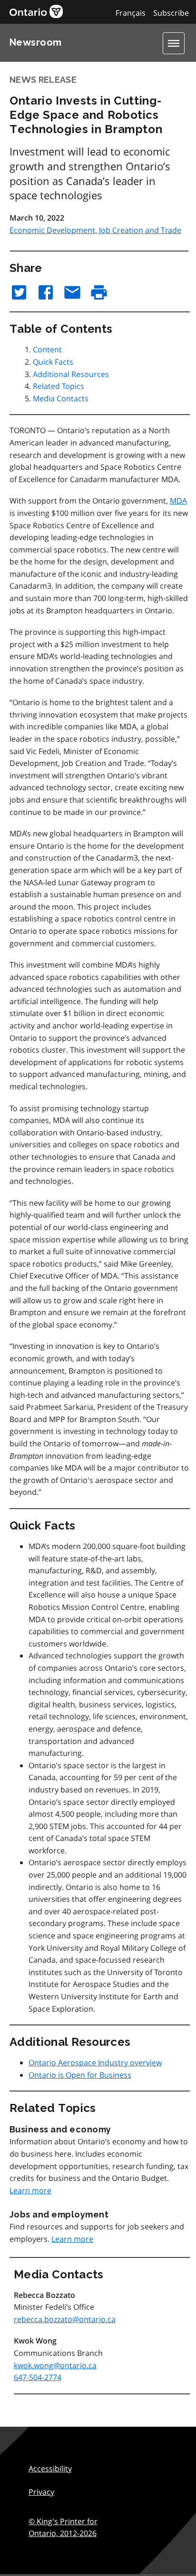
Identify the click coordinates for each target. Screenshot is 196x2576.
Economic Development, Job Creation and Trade (95, 230)
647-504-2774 (38, 2377)
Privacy (41, 2492)
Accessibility (50, 2469)
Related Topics (59, 386)
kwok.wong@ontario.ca (55, 2365)
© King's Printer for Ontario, (63, 2528)
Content (47, 349)
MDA (178, 501)
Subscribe (171, 13)
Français (131, 13)
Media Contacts (61, 398)
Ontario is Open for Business (80, 2075)
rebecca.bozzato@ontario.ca (65, 2319)
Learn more (30, 2190)
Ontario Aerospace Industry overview (95, 2063)
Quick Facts (53, 362)
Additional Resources (71, 374)
